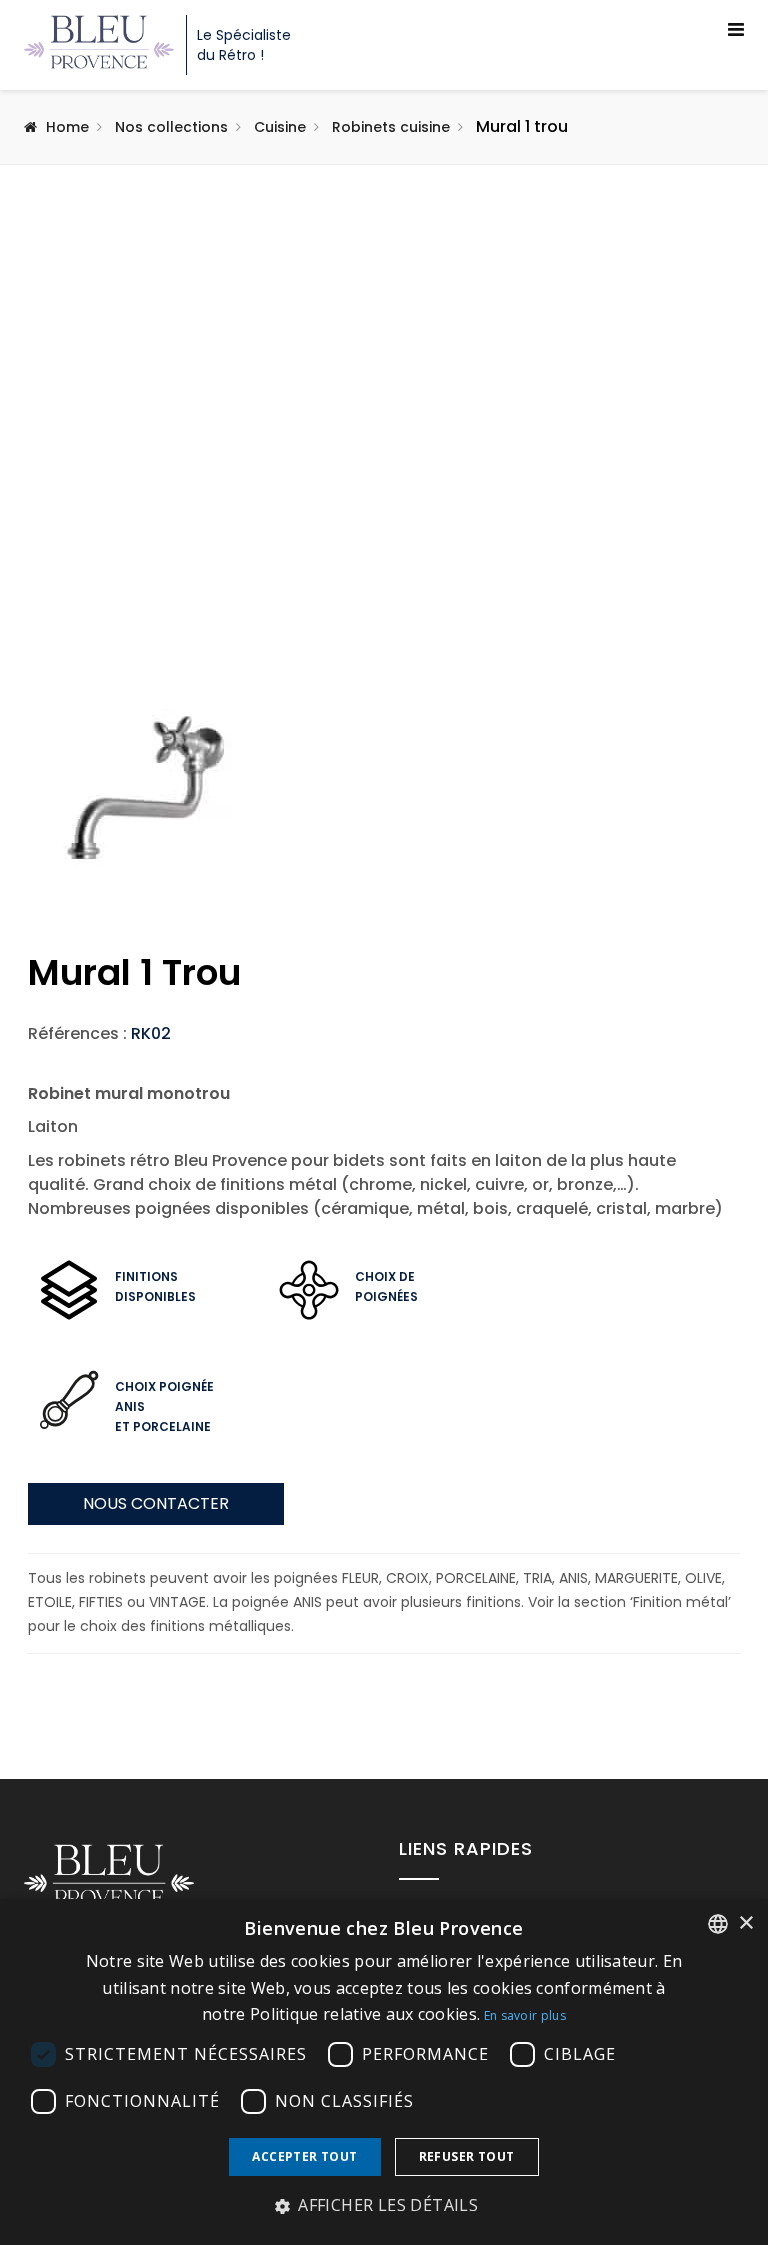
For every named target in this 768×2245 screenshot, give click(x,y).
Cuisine (280, 127)
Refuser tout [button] (467, 2156)
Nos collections (171, 127)
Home (67, 127)
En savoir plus (525, 2015)
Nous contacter (156, 1503)
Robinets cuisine (391, 127)
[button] (384, 2206)
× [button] (745, 1923)
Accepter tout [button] (304, 2156)
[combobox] (718, 1924)
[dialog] (384, 2072)
